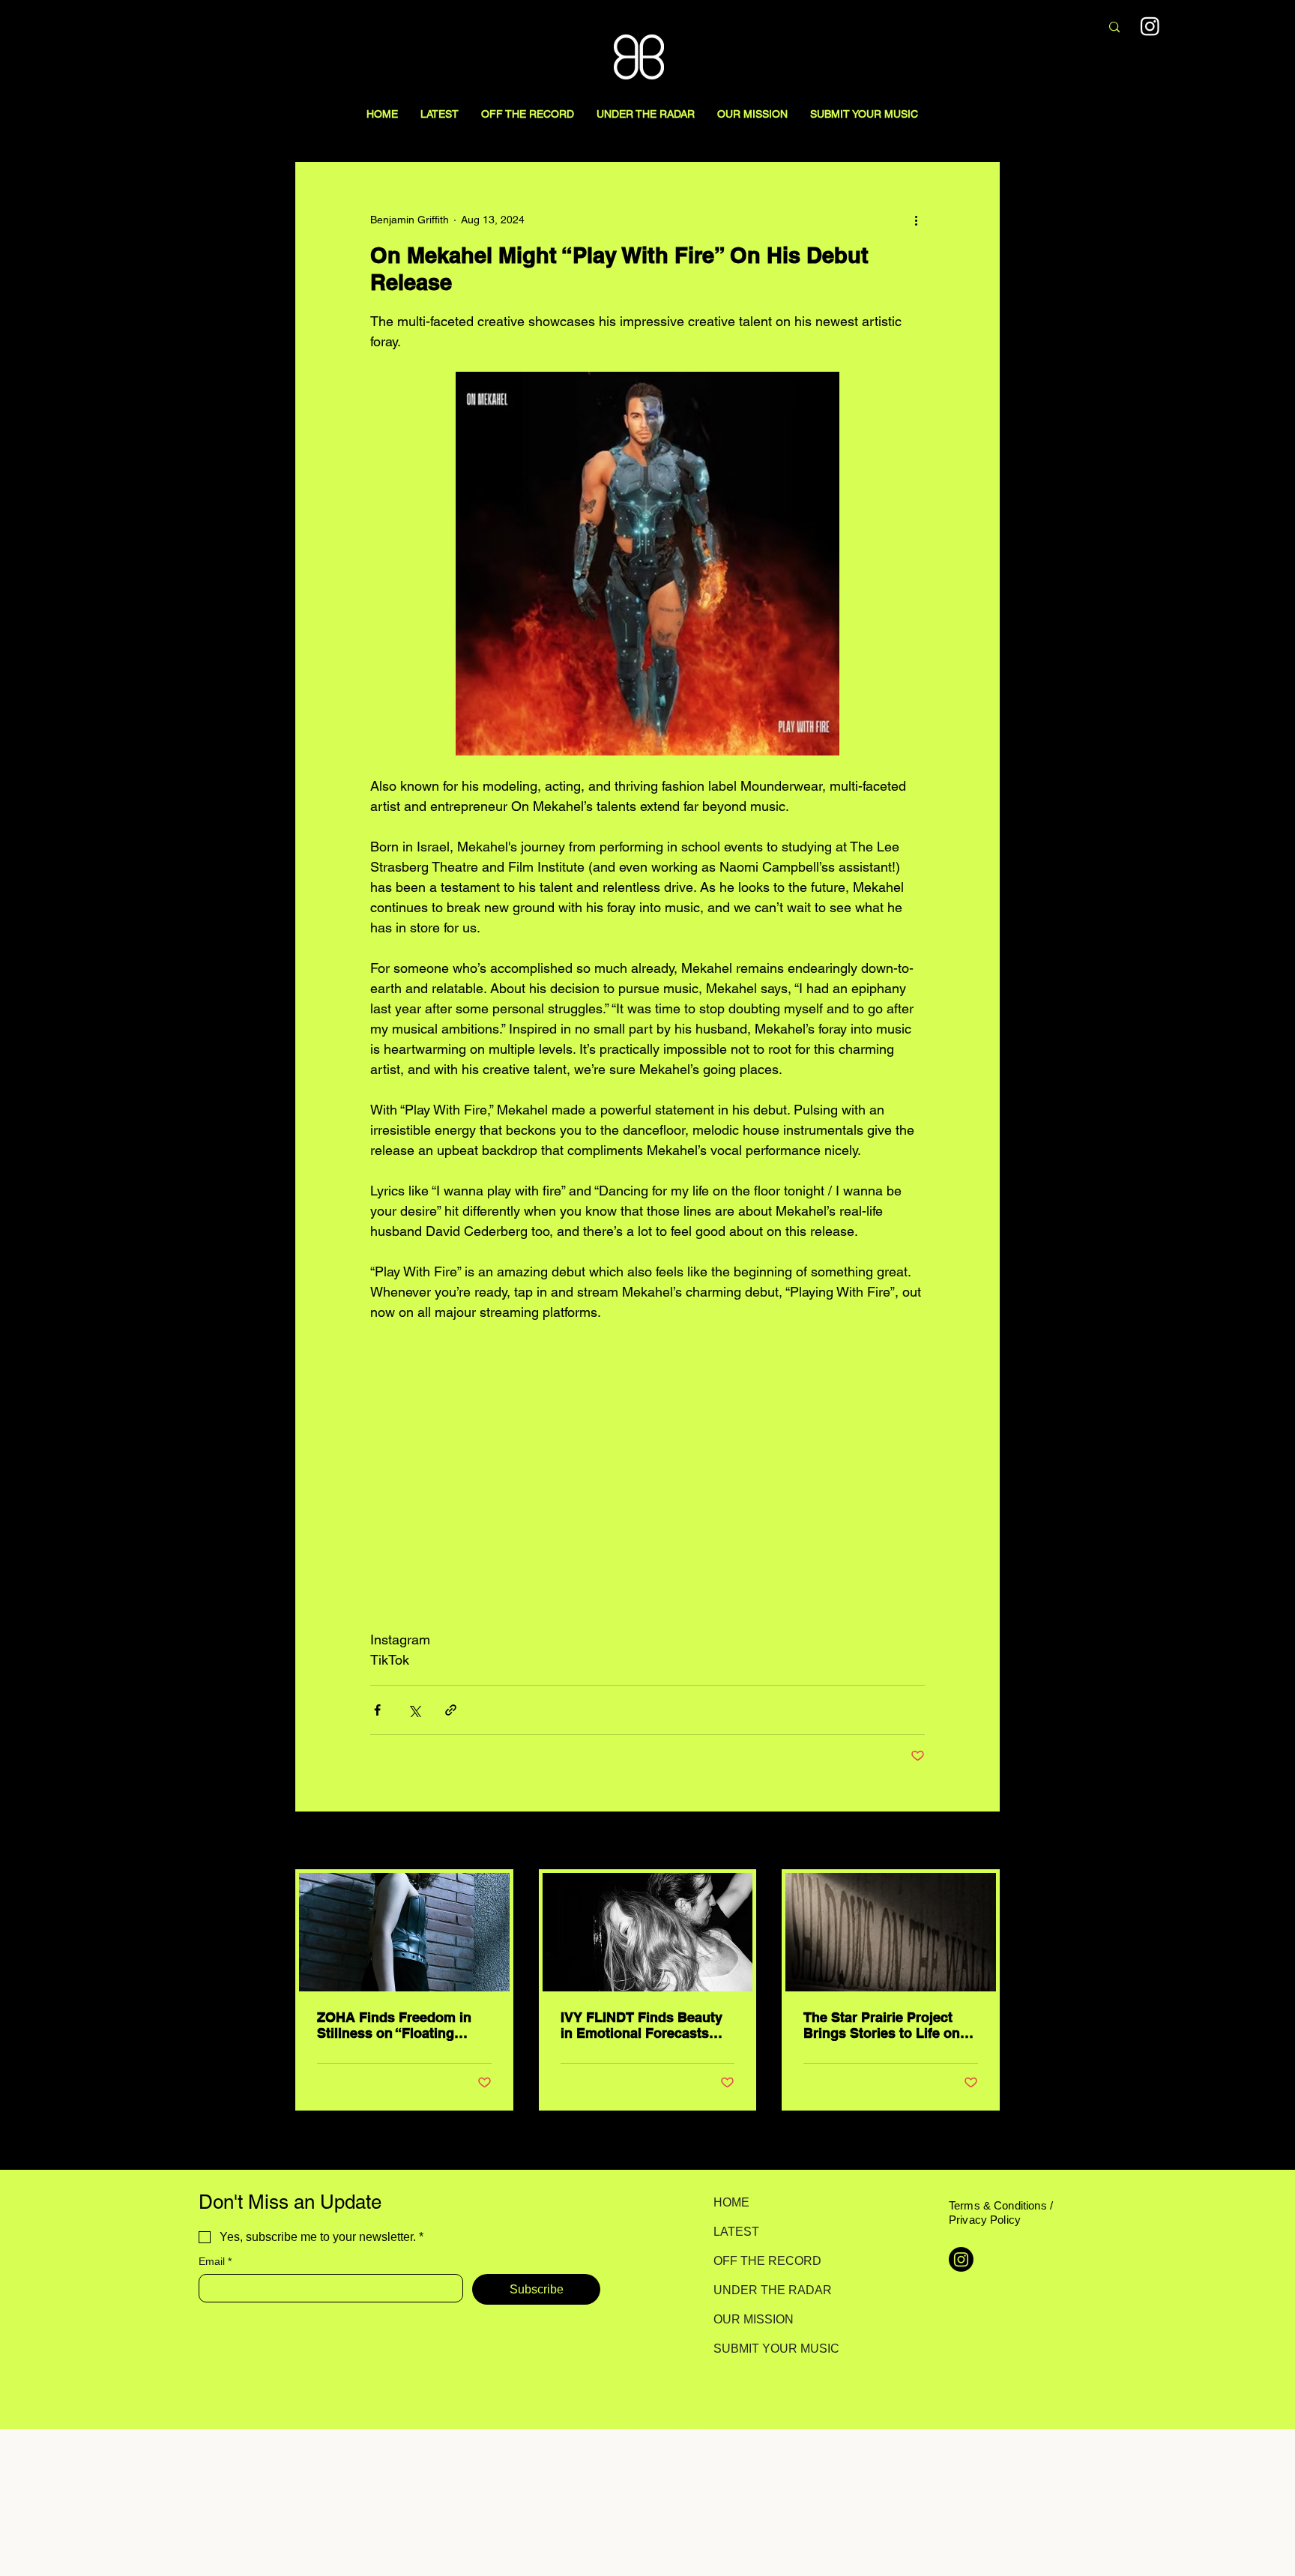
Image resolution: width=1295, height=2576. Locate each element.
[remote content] (647, 1476)
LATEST (736, 2232)
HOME (731, 2202)
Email (215, 2261)
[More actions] (916, 220)
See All (983, 1841)
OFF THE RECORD (766, 2261)
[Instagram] (1150, 26)
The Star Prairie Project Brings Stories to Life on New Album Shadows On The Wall (883, 2025)
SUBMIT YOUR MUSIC (766, 2349)
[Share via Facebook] (377, 1710)
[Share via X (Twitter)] (414, 1710)
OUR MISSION (754, 2319)
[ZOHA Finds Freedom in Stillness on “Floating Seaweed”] (404, 1932)
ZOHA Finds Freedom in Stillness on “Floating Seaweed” (394, 2025)
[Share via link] (451, 1710)
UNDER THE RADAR (766, 2290)
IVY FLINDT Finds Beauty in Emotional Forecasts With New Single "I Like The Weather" (642, 2025)
